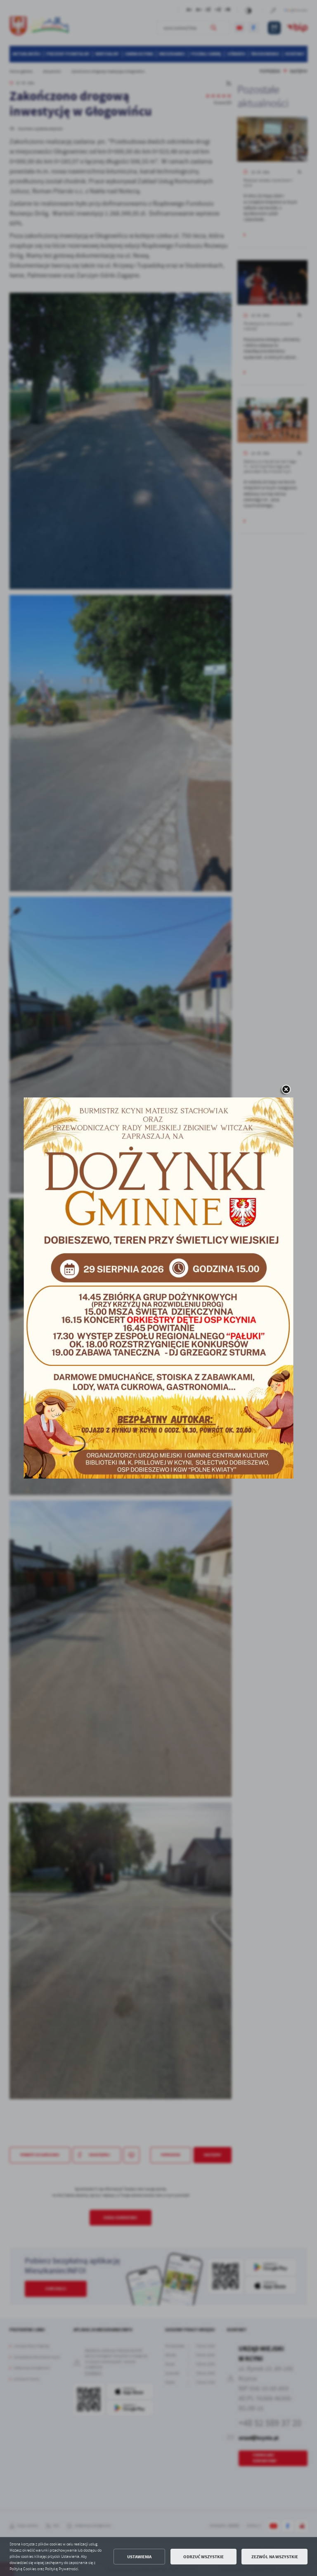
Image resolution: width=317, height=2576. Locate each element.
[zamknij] (286, 1090)
